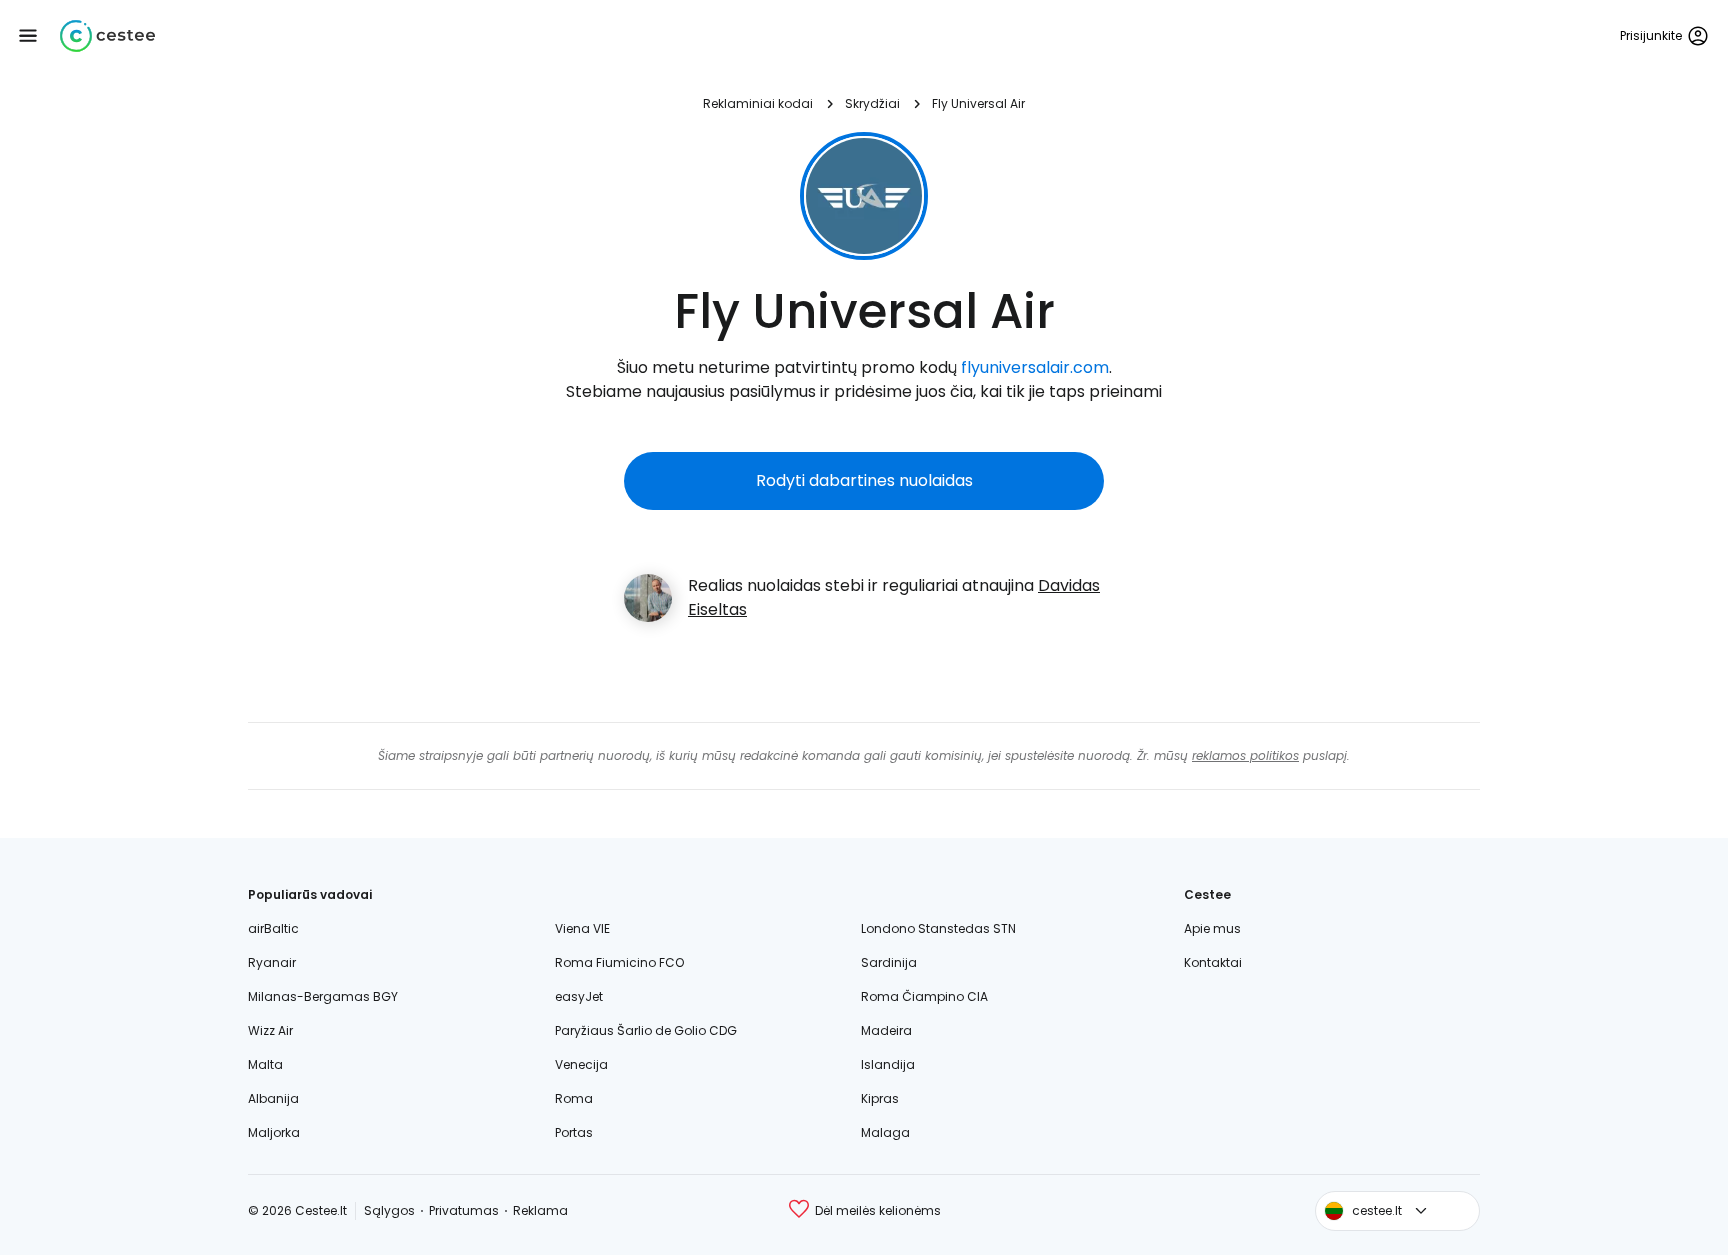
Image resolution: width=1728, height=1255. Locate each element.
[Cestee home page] (107, 36)
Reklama (540, 1210)
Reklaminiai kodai (758, 103)
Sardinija (889, 962)
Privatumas (464, 1210)
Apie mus (1212, 928)
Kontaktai (1213, 962)
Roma (574, 1098)
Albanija (273, 1098)
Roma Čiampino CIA (924, 996)
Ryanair (272, 962)
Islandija (888, 1064)
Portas (574, 1132)
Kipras (880, 1098)
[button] (28, 36)
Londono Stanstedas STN (938, 928)
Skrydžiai (872, 103)
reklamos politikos (1245, 755)
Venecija (581, 1064)
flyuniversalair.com (1035, 367)
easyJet (579, 996)
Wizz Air (270, 1030)
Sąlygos (389, 1210)
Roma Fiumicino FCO (619, 962)
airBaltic (273, 928)
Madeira (886, 1030)
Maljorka (274, 1132)
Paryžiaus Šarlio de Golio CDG (646, 1030)
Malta (265, 1064)
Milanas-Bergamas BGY (323, 996)
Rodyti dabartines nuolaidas (864, 480)
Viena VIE (582, 928)
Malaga (885, 1132)
